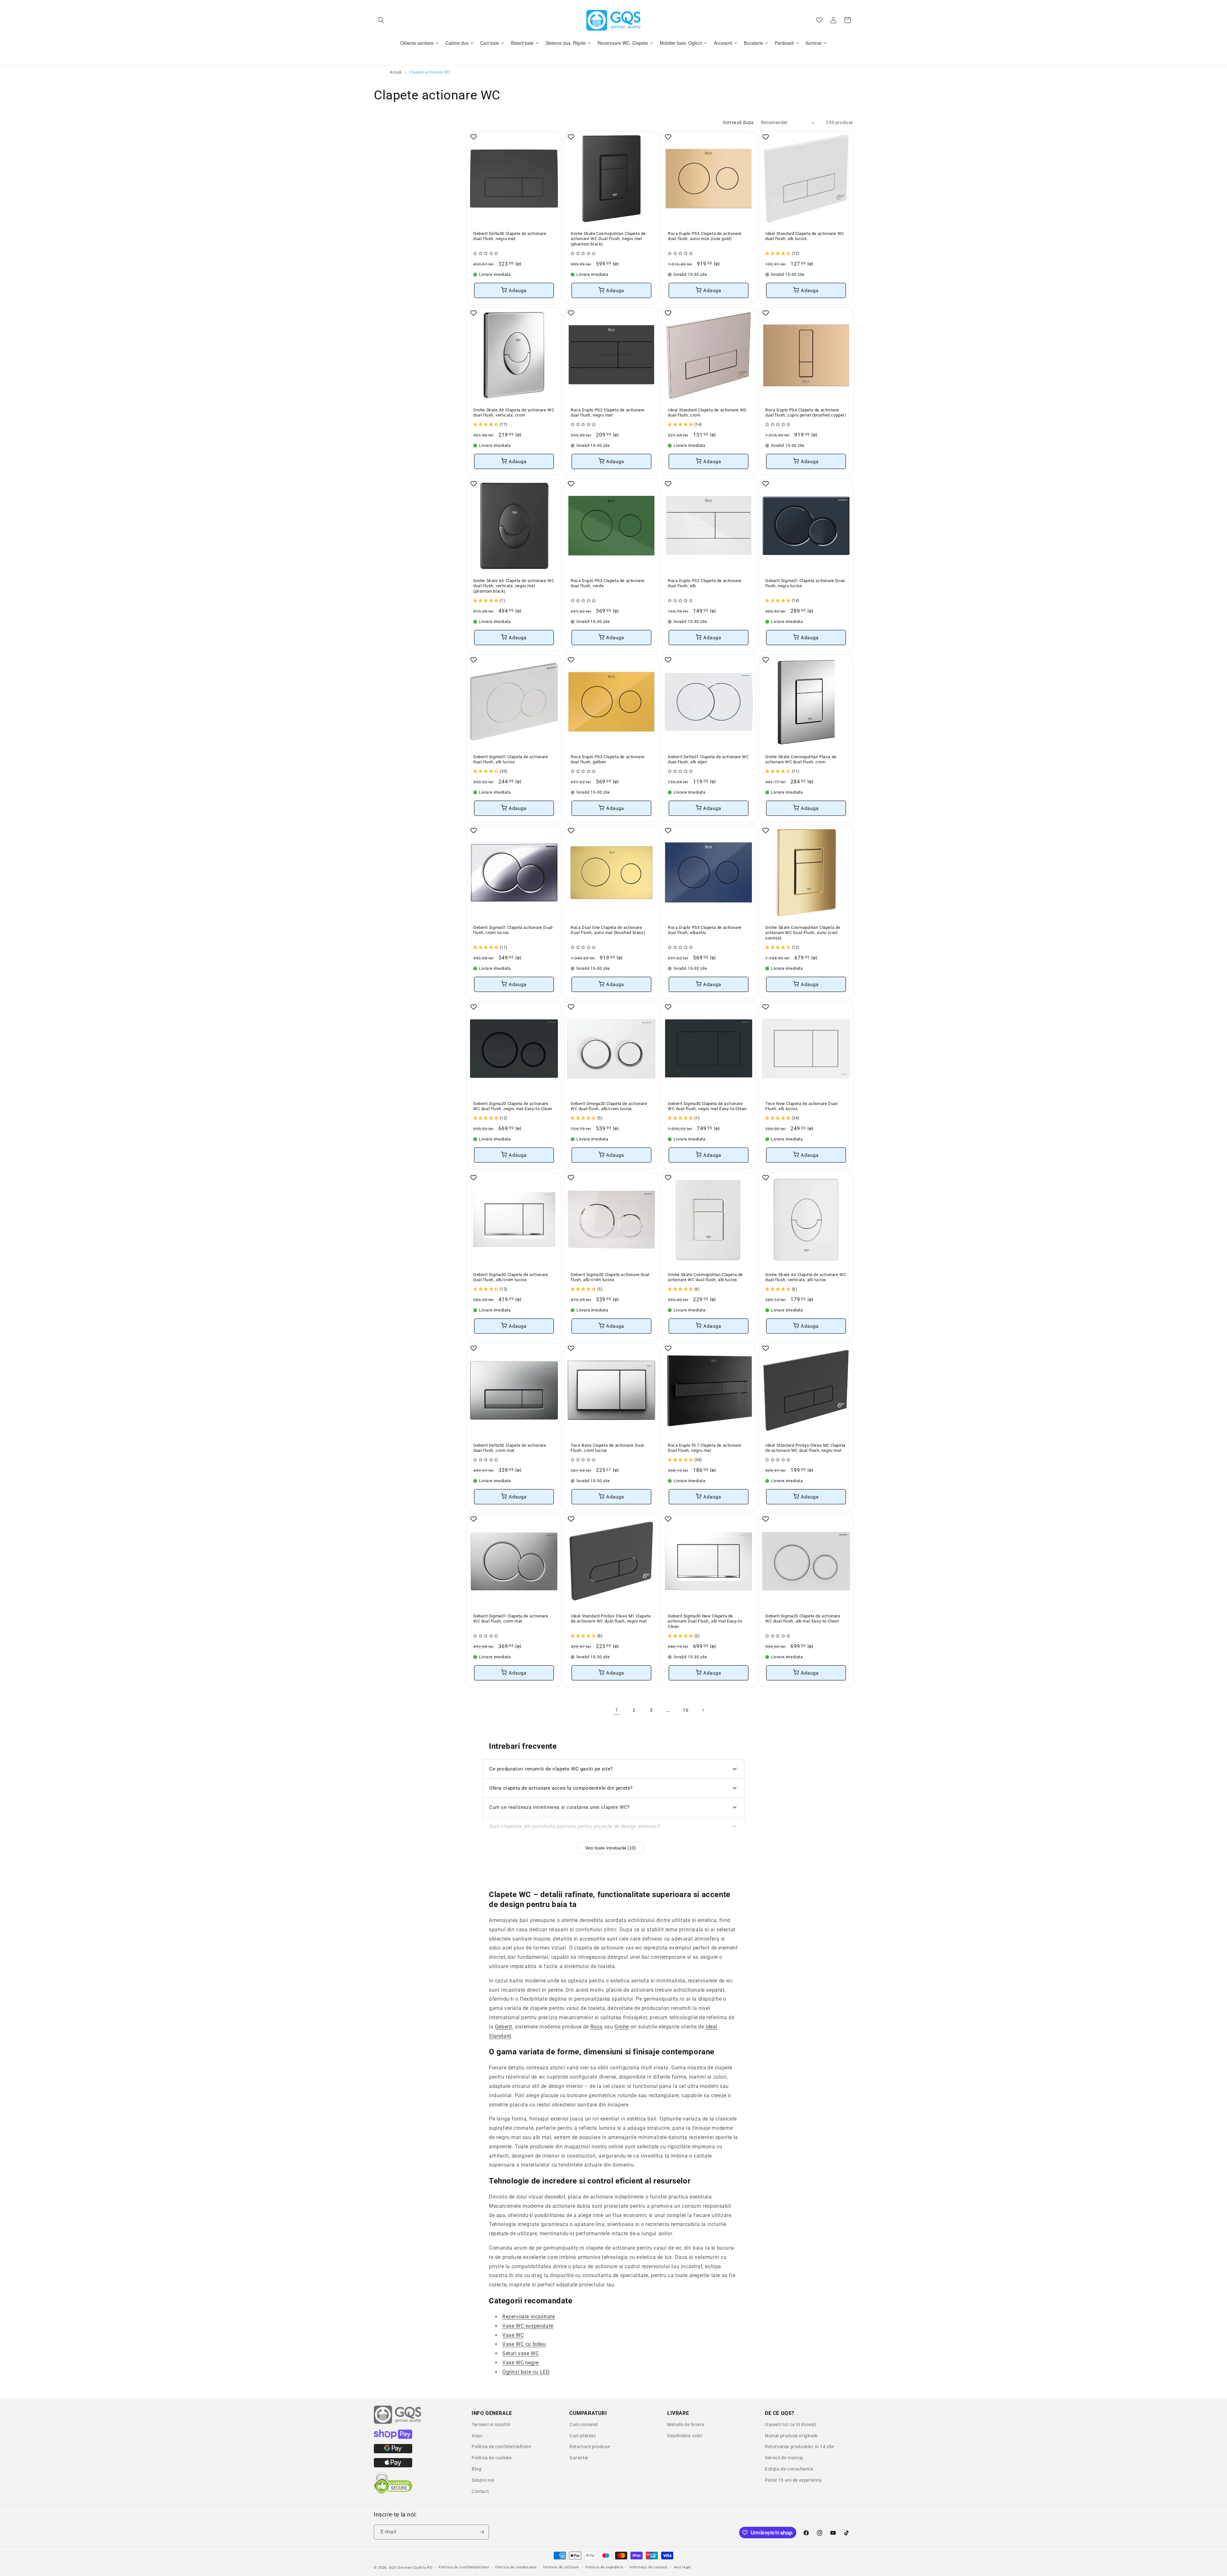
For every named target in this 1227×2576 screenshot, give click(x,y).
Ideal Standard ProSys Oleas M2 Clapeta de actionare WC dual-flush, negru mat (805, 1448)
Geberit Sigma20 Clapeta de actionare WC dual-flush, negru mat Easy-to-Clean (513, 1106)
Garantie (579, 2458)
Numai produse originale (791, 2436)
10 (686, 1710)
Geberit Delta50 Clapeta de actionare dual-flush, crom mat (510, 1448)
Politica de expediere (604, 2567)
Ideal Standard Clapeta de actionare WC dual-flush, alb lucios (805, 236)
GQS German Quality (408, 2568)
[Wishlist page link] (819, 20)
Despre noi (483, 2480)
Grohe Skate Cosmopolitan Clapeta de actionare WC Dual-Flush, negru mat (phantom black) (608, 239)
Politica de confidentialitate (501, 2447)
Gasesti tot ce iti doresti (791, 2424)
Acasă (396, 72)
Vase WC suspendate (528, 2326)
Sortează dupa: (739, 122)
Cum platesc (583, 2436)
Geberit (504, 2027)
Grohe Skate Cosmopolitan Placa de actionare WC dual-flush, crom (801, 759)
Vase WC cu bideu (524, 2344)
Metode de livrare (686, 2424)
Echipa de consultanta (789, 2469)
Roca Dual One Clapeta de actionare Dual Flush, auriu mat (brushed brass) (608, 930)
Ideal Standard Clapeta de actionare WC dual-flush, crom (707, 412)
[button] (381, 20)
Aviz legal (683, 2567)
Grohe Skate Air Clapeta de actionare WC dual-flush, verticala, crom (514, 412)
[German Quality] (398, 2423)
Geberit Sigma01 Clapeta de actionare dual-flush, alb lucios (511, 759)
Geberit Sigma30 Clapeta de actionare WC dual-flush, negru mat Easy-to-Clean (707, 1106)
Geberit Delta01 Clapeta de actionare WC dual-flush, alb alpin (708, 759)
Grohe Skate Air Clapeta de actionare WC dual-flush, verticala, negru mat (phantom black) (514, 586)
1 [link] (617, 1710)
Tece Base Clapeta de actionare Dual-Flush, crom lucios (608, 1448)
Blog (476, 2469)
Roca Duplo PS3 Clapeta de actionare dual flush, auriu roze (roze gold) (705, 236)
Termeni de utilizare (561, 2567)
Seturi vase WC (521, 2353)
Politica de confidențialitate (464, 2567)
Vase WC (513, 2335)
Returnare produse (590, 2447)
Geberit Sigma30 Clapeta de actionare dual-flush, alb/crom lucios (511, 1277)
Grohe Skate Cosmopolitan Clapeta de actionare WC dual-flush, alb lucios (705, 1277)
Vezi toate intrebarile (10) (610, 1848)
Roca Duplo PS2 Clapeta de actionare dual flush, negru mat (608, 412)
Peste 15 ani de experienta (793, 2480)
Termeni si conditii (491, 2424)
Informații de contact (648, 2567)
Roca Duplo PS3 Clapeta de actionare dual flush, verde (608, 583)
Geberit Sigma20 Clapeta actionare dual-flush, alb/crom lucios (611, 1277)
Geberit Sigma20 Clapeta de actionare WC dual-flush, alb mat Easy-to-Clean (803, 1619)
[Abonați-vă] (482, 2532)
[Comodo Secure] (393, 2492)
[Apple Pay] (393, 2466)
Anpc (477, 2436)
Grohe (622, 2027)
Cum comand (584, 2424)
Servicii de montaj (784, 2458)
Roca (597, 2027)
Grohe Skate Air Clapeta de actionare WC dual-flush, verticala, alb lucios (806, 1277)
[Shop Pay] (393, 2437)
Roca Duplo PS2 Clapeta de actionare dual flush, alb (705, 583)
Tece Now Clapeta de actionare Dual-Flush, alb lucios (802, 1106)
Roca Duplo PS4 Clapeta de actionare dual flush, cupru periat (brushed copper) (806, 412)
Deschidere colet (685, 2436)
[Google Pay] (393, 2452)
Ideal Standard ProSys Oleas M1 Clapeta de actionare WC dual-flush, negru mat (611, 1619)
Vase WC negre (521, 2363)
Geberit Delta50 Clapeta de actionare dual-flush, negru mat (510, 236)
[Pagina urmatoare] (703, 1710)
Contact (480, 2491)
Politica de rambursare (516, 2567)
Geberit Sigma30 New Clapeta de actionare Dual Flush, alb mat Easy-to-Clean (706, 1621)
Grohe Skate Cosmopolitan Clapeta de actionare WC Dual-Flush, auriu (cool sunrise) (803, 933)
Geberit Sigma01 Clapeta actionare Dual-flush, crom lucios (513, 930)
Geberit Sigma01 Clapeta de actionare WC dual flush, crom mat (511, 1619)
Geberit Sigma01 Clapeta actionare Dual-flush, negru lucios (806, 583)
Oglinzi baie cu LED (526, 2372)
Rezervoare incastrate (529, 2317)
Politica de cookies (492, 2458)
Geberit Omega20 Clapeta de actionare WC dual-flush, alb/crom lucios (609, 1106)
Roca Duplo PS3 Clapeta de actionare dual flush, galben (608, 759)
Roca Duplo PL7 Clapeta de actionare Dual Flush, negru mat (705, 1448)
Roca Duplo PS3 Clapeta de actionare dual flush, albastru (705, 930)
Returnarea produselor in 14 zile (799, 2447)
